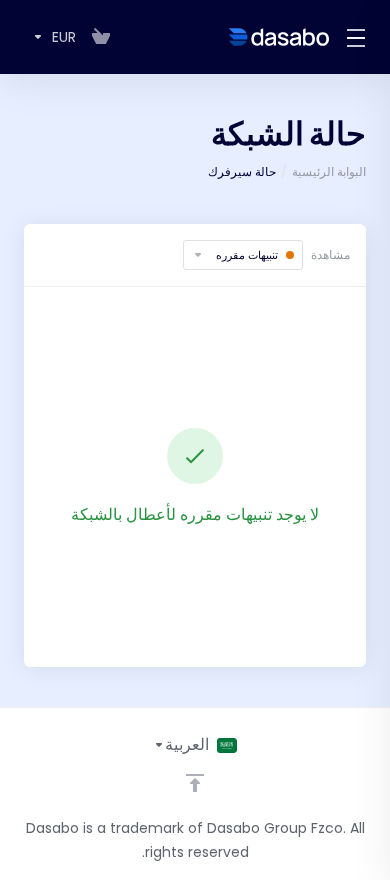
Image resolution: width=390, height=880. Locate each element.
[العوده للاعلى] (195, 783)
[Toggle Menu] (359, 37)
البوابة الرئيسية (329, 171)
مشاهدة (330, 254)
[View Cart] (101, 37)
